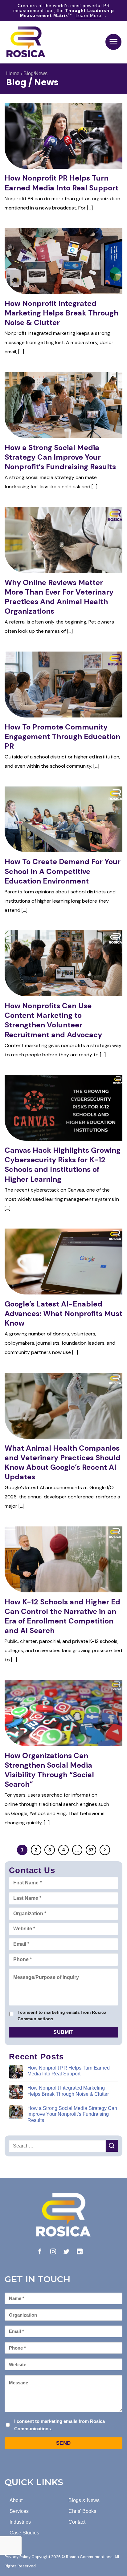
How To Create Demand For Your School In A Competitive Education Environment (63, 871)
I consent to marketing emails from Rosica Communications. (62, 2015)
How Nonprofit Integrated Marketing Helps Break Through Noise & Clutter (61, 313)
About (16, 2500)
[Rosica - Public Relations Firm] (26, 42)
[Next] (105, 1850)
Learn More (88, 15)
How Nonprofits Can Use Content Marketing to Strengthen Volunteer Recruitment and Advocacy (53, 1020)
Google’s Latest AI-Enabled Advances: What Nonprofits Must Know (63, 1313)
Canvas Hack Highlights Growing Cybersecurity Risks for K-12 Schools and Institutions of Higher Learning (63, 1165)
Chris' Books (82, 2511)
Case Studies (24, 2533)
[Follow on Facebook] (40, 2252)
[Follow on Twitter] (66, 2252)
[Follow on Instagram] (53, 2252)
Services (19, 2511)
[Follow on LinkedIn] (80, 2252)
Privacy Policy (18, 2557)
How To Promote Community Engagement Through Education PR (62, 736)
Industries (20, 2522)
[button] (113, 42)
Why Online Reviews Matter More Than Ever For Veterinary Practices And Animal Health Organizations (59, 597)
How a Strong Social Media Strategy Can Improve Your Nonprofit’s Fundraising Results (60, 457)
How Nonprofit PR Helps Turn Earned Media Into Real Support (61, 183)
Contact (77, 2522)
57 (91, 1850)
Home (13, 73)
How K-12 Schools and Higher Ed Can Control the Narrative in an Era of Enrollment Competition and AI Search (62, 1616)
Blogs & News (84, 2500)
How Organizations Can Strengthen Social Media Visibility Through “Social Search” (49, 1770)
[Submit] (112, 2146)
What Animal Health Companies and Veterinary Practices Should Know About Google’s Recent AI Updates (63, 1463)
